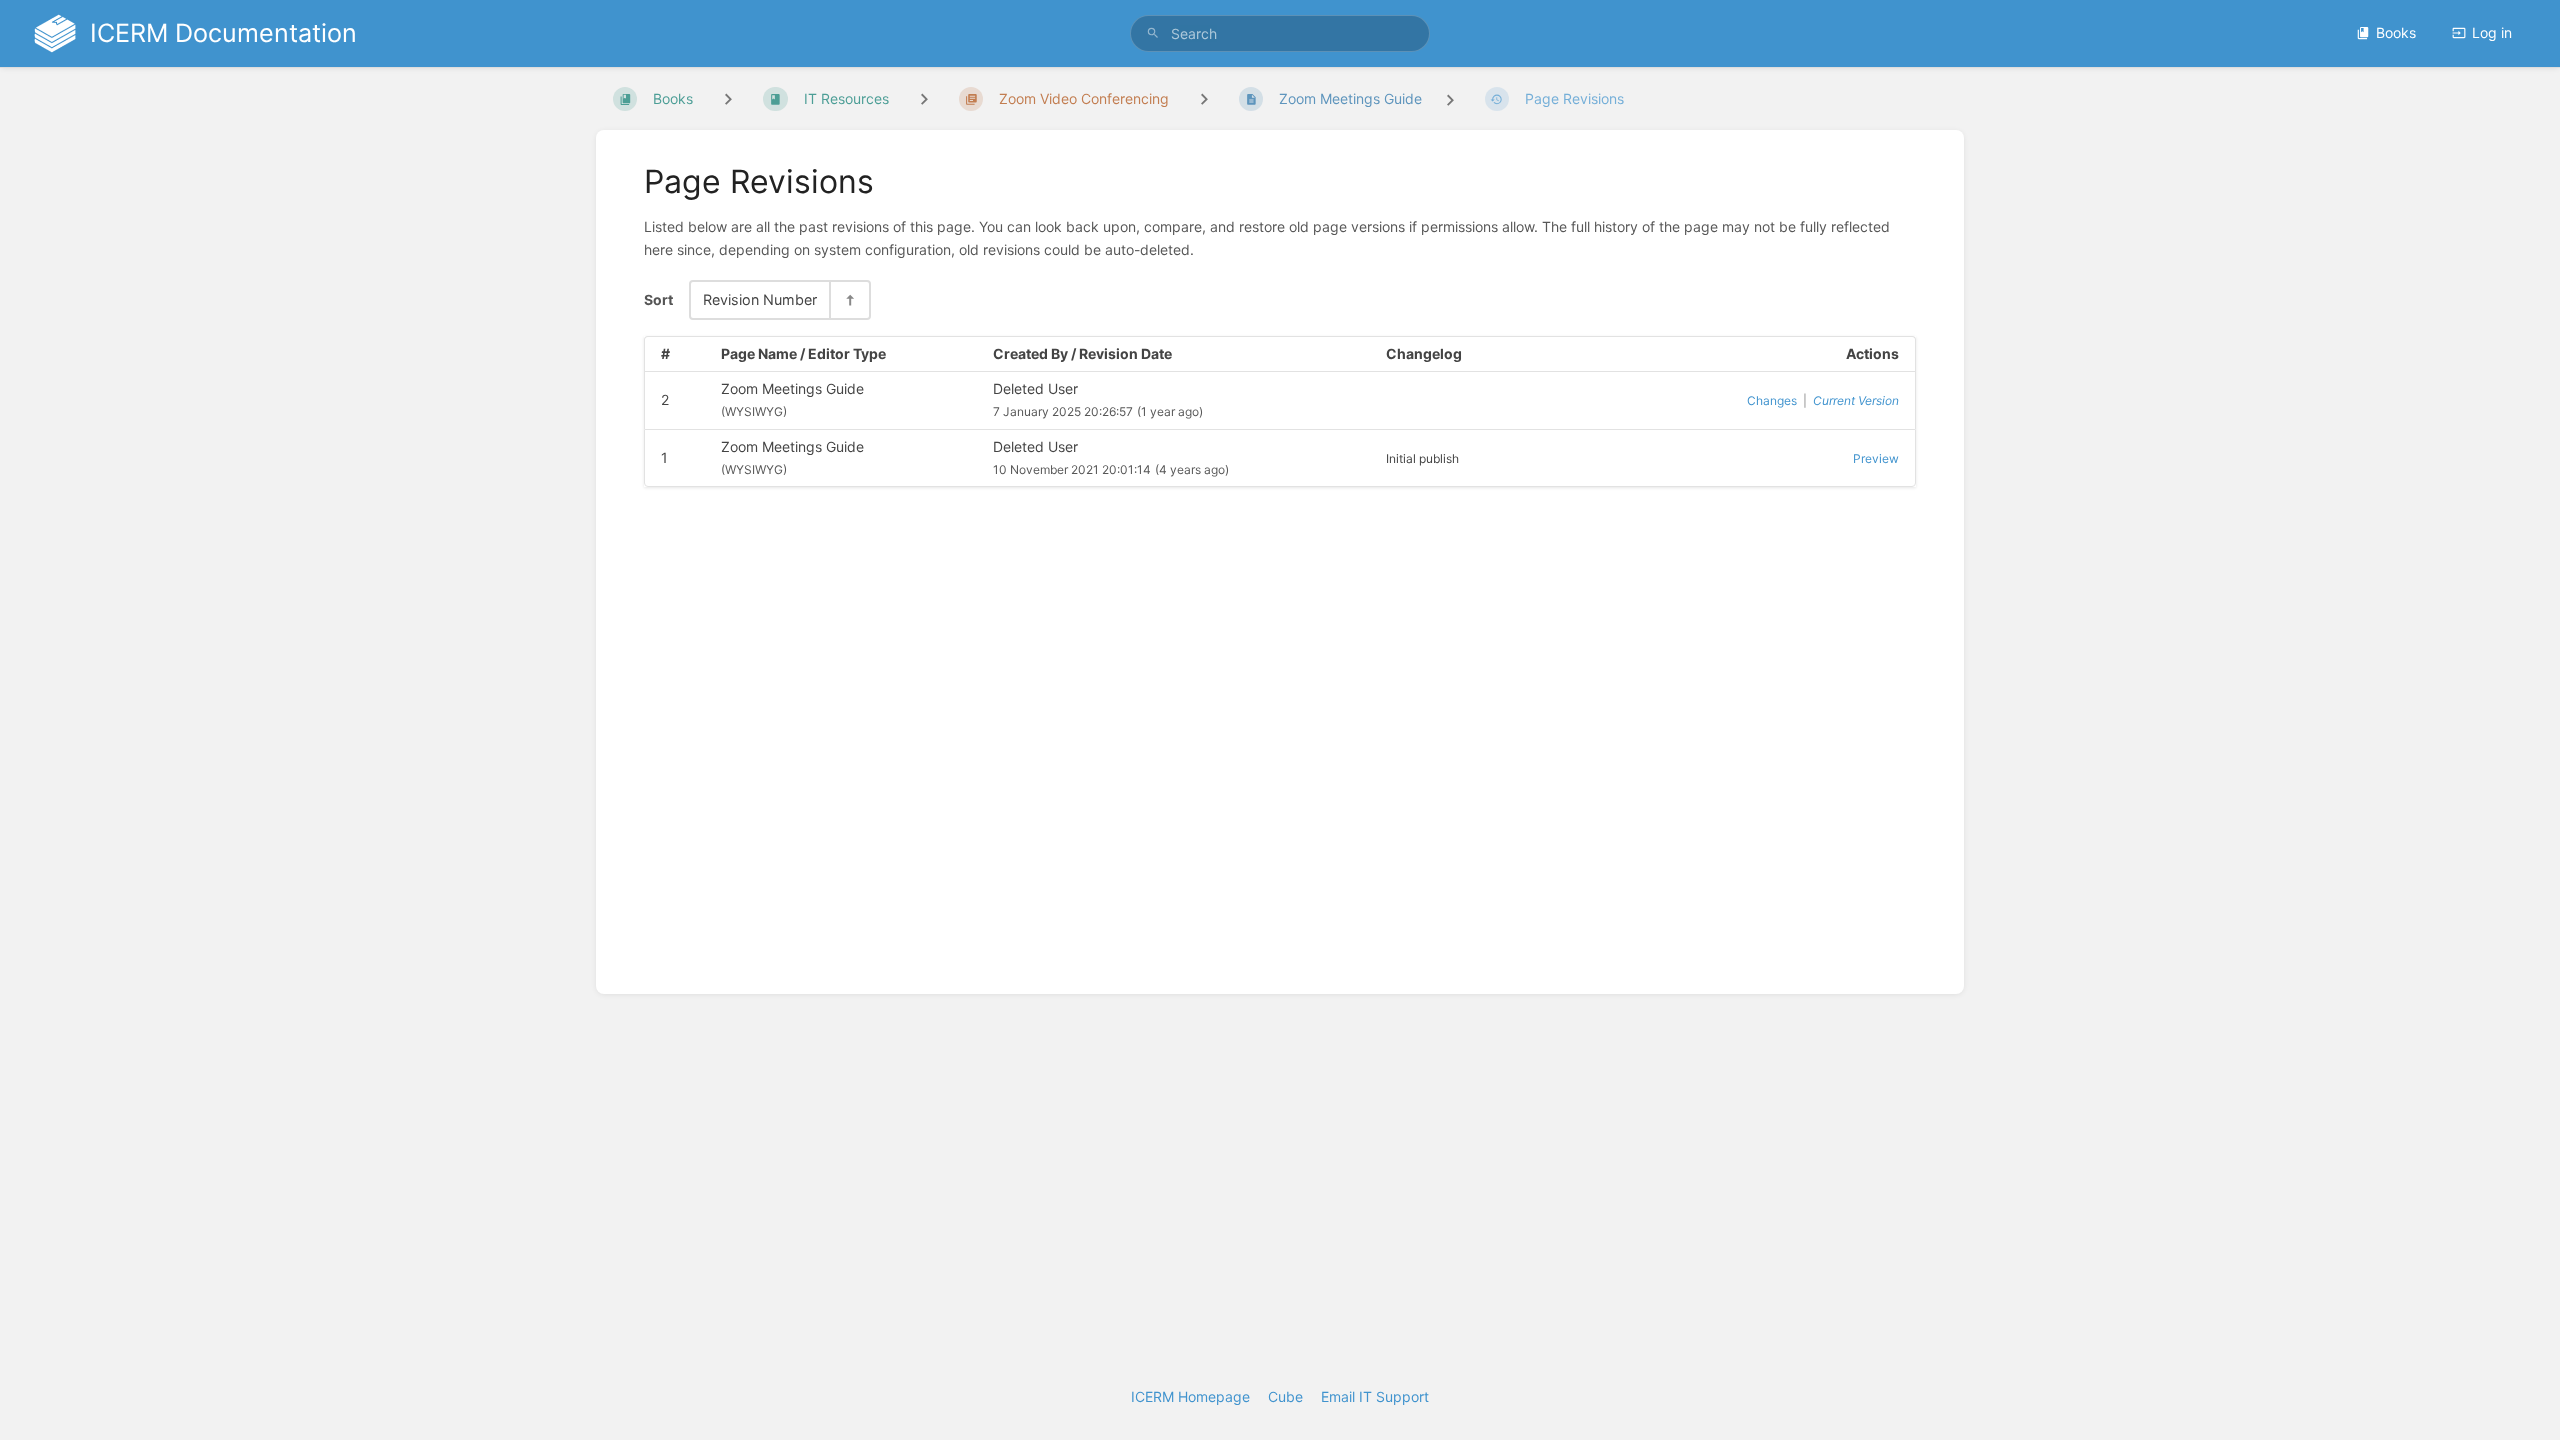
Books (2396, 32)
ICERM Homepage (1190, 1396)
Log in (2492, 32)
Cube (1285, 1396)
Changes (1772, 400)
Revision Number (760, 299)
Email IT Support (1375, 1396)
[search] (1280, 33)
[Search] (1153, 33)
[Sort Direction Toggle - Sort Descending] (849, 299)
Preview (1876, 458)
